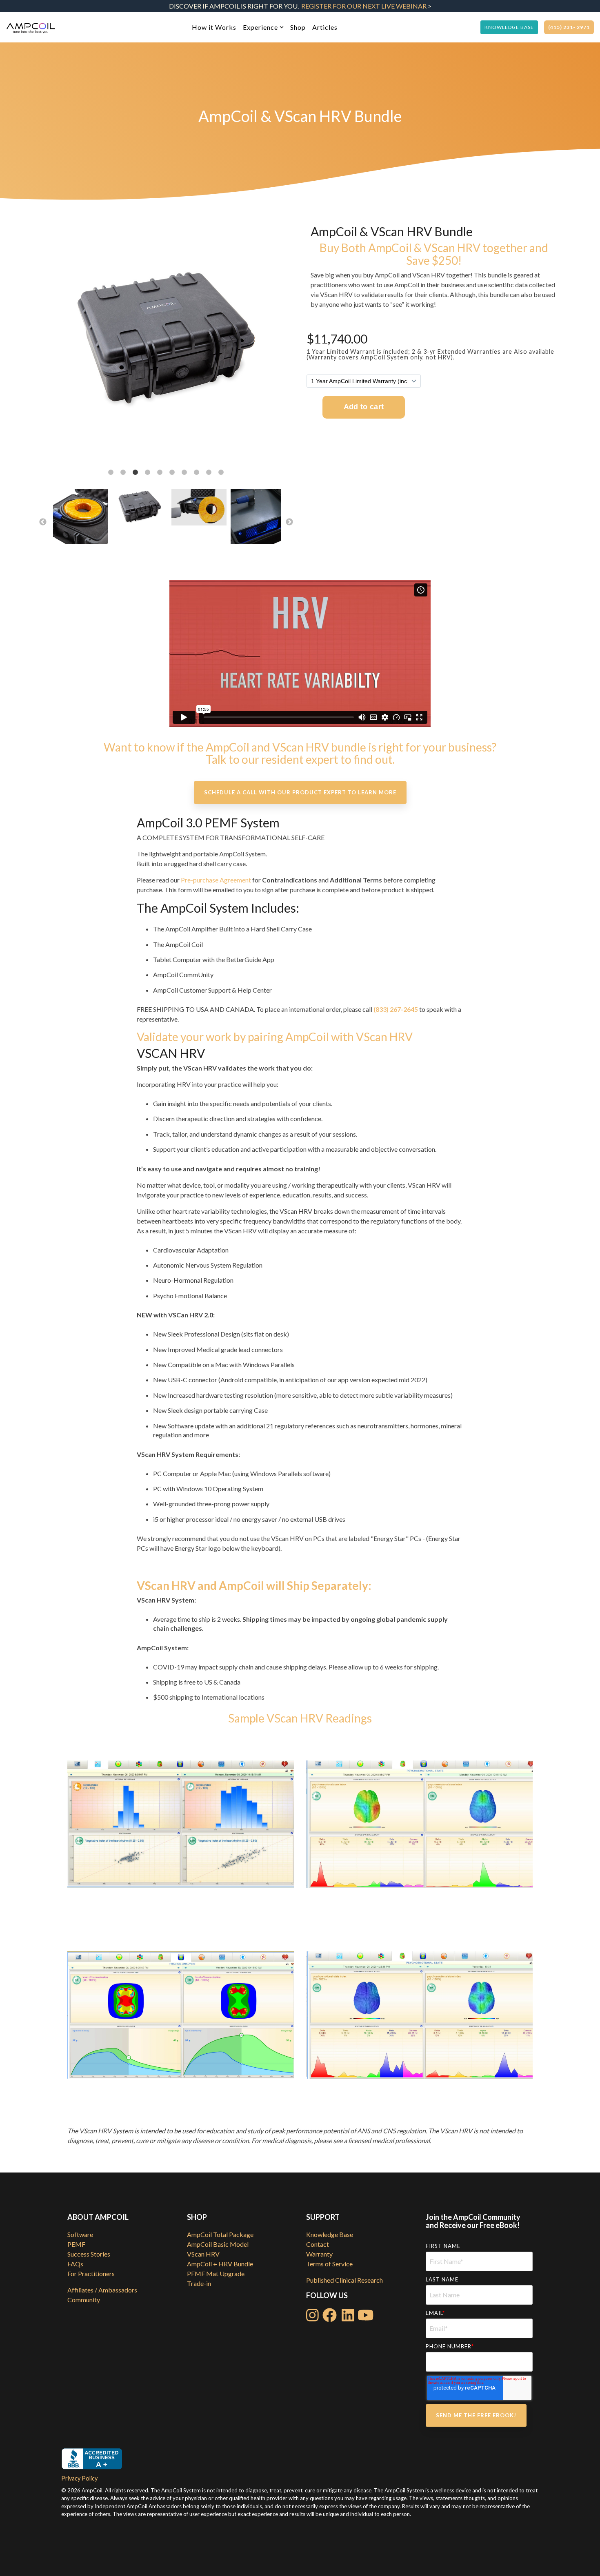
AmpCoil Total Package (220, 2234)
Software (80, 2234)
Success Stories (89, 2254)
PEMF (76, 2244)
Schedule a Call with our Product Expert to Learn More (300, 792)
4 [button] (148, 472)
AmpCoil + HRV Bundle (220, 2264)
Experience (260, 27)
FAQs (75, 2264)
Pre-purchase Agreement (216, 880)
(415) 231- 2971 (569, 27)
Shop (298, 27)
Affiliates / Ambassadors (102, 2290)
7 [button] (184, 472)
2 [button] (123, 472)
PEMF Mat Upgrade (216, 2273)
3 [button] (136, 472)
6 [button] (172, 472)
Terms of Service (329, 2264)
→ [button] (289, 522)
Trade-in (199, 2283)
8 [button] (197, 472)
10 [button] (221, 472)
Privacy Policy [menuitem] (79, 2478)
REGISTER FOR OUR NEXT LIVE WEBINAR (364, 6)
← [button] (43, 522)
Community (84, 2300)
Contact (318, 2244)
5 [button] (160, 472)
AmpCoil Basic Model (218, 2244)
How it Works (214, 27)
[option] (166, 341)
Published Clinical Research (344, 2280)
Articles (325, 27)
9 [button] (209, 472)
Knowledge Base (509, 27)
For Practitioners (91, 2273)
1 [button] (111, 472)
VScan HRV (203, 2254)
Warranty (319, 2254)
